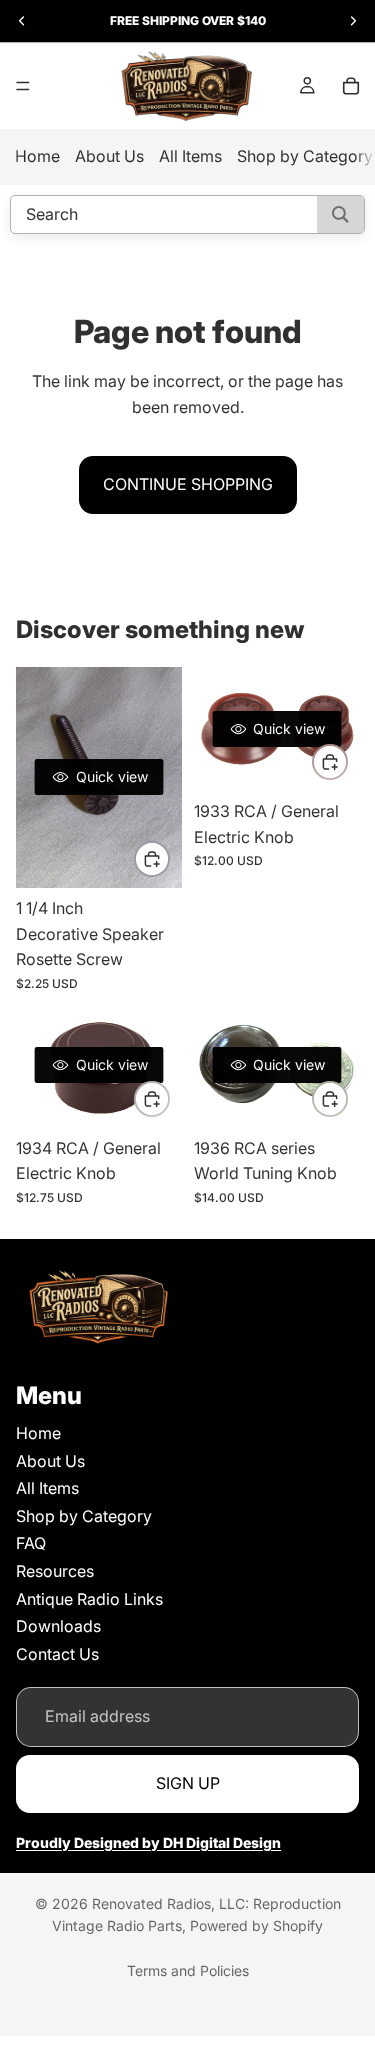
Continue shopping (188, 484)
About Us (109, 156)
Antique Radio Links (89, 1598)
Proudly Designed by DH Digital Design (148, 1841)
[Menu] (23, 86)
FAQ (31, 1543)
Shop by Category (305, 156)
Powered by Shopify (256, 1925)
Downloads (58, 1626)
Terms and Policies (188, 1970)
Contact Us (57, 1654)
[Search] (340, 214)
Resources (55, 1571)
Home (37, 156)
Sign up (188, 1783)
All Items (190, 156)
